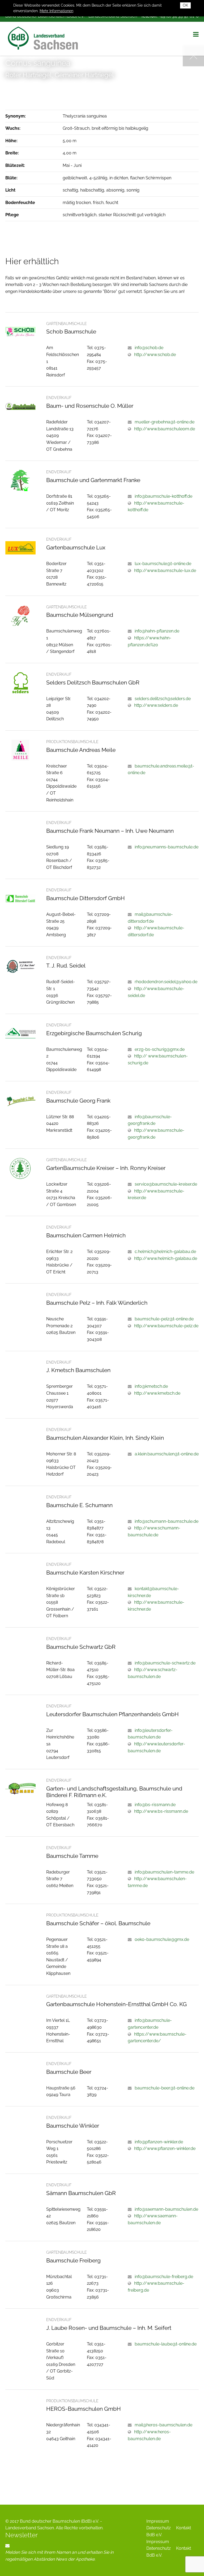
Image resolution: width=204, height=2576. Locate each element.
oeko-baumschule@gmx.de (162, 1939)
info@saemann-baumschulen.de (166, 2209)
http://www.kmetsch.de (157, 1393)
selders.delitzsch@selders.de (163, 699)
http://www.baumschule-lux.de (165, 571)
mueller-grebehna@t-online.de (165, 422)
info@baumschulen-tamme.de (164, 1872)
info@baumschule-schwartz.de (165, 1663)
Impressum (158, 2521)
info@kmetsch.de (151, 1386)
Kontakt (184, 2528)
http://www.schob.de (155, 355)
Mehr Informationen (56, 11)
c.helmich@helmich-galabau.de (165, 1252)
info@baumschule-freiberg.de (164, 2277)
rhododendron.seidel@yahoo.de (166, 982)
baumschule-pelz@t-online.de (164, 1319)
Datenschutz (159, 2528)
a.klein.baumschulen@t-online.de (167, 1454)
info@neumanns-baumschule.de (167, 847)
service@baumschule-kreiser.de (166, 1184)
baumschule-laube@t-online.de (166, 2344)
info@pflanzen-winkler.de (159, 2142)
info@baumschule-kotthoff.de (163, 496)
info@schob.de (149, 348)
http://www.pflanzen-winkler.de (165, 2148)
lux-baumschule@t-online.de (163, 564)
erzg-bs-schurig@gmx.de (160, 1049)
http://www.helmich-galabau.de (166, 1258)
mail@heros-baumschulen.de (163, 2425)
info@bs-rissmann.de (155, 1805)
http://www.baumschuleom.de (165, 429)
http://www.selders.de (156, 705)
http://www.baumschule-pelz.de (166, 1326)
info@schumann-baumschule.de (167, 1521)
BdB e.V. (154, 2535)
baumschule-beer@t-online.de (165, 2088)
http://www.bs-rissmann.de (161, 1811)
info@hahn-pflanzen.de (157, 631)
